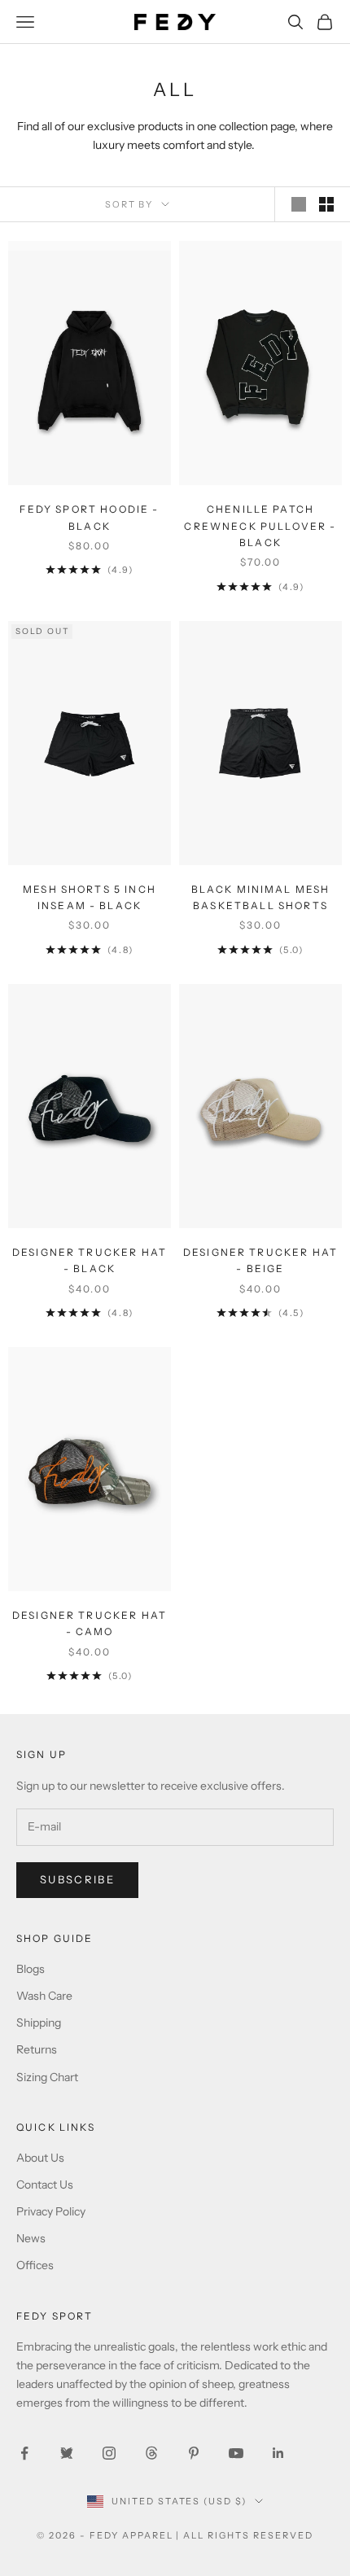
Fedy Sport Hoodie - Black (89, 517)
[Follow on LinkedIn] (278, 2453)
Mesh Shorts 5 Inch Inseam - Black (90, 897)
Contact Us (45, 2185)
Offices (35, 2265)
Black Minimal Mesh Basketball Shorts (261, 897)
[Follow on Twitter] (67, 2453)
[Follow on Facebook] (24, 2453)
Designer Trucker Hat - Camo (90, 1623)
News (31, 2238)
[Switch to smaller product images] (326, 204)
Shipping (39, 2023)
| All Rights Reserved (245, 2535)
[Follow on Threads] (151, 2453)
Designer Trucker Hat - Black (90, 1260)
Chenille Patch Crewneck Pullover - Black (260, 526)
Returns (37, 2049)
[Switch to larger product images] (299, 204)
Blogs (31, 1969)
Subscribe (77, 1879)
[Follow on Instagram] (109, 2453)
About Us (40, 2158)
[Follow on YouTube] (236, 2453)
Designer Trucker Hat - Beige (260, 1260)
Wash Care (44, 1996)
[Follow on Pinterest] (194, 2453)
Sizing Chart (47, 2077)
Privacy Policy (51, 2211)
